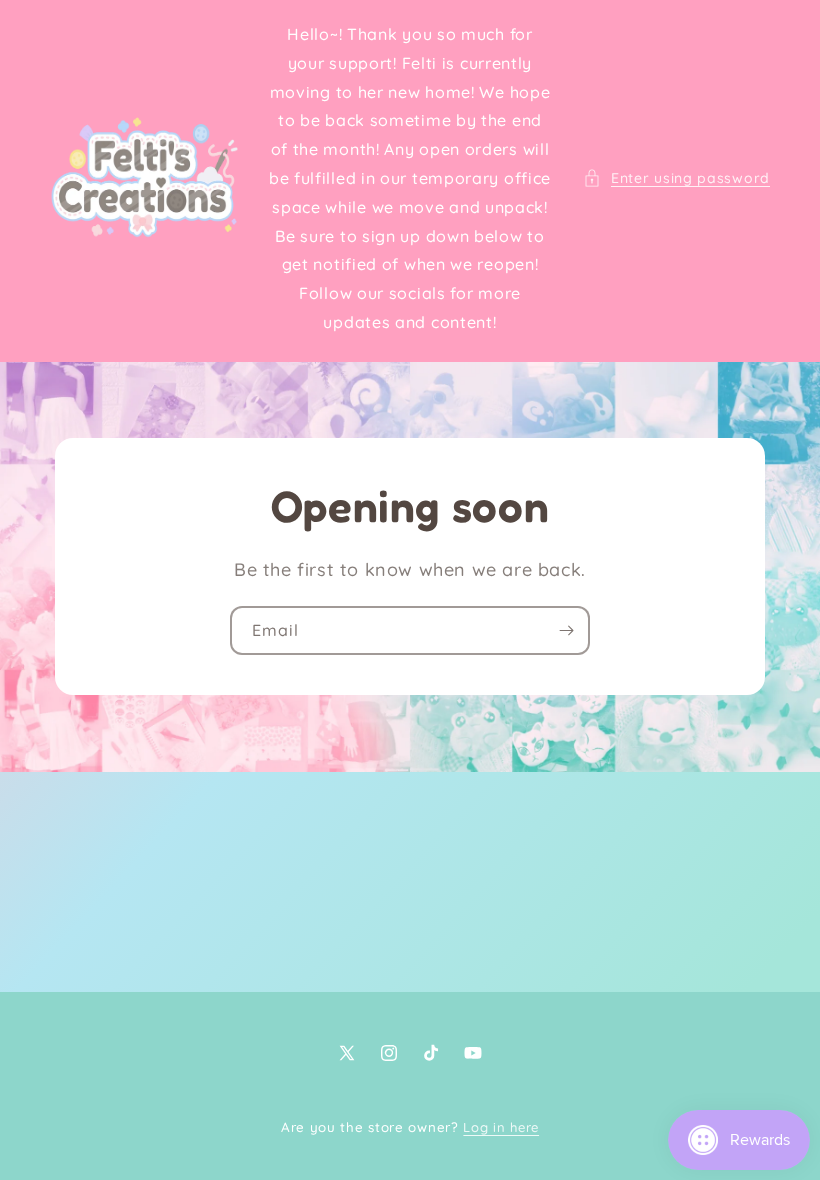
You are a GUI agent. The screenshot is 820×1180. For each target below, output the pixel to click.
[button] (676, 178)
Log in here (501, 1127)
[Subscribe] (566, 630)
